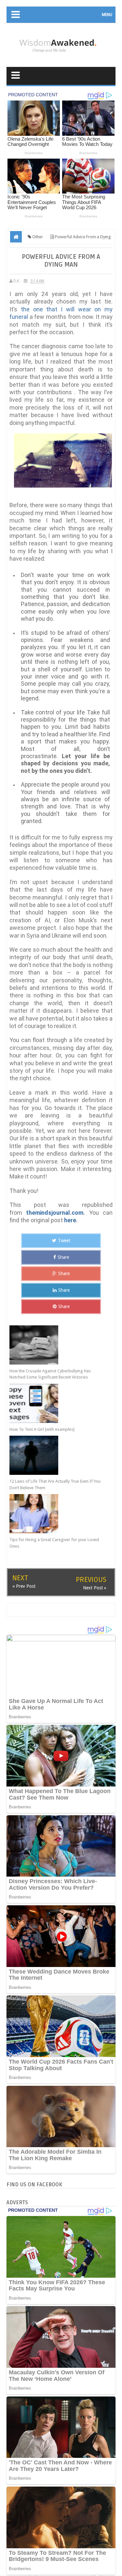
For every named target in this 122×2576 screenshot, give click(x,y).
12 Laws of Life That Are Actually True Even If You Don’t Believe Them (55, 1484)
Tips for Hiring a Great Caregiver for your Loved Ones (54, 1543)
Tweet (64, 1241)
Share (63, 1257)
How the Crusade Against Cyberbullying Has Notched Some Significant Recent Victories (50, 1374)
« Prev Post (24, 1586)
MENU (107, 15)
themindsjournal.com (55, 1213)
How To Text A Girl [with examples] (42, 1429)
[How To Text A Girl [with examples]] (56, 1403)
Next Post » (95, 1588)
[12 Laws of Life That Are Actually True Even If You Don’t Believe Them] (56, 1455)
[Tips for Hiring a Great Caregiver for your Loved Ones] (56, 1514)
